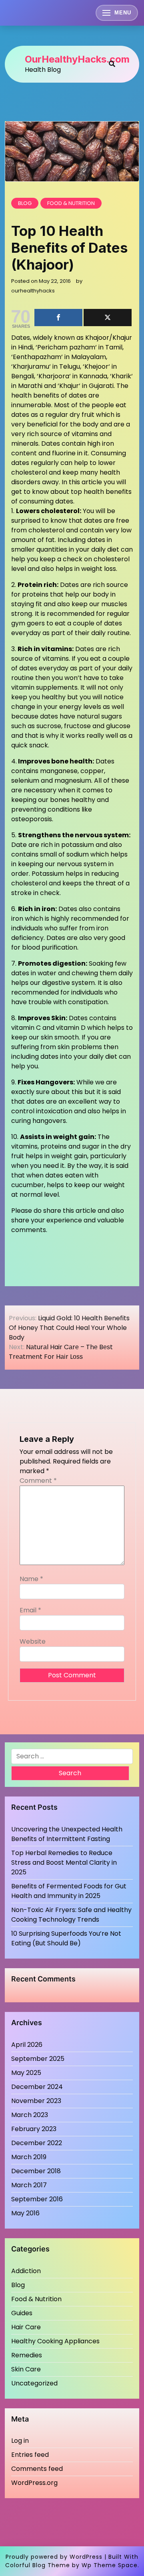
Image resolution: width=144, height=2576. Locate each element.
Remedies (27, 2355)
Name (31, 1579)
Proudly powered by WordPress (54, 2557)
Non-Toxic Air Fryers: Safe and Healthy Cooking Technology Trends (71, 1915)
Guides (22, 2313)
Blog (25, 203)
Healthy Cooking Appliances (55, 2341)
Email (30, 1610)
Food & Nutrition (71, 203)
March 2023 (30, 2115)
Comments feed (37, 2469)
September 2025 (38, 2059)
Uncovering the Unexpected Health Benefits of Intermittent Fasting (67, 1834)
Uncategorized (34, 2383)
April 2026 (27, 2045)
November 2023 (36, 2101)
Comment (38, 1481)
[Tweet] (108, 318)
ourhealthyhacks (33, 291)
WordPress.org (34, 2483)
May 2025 (26, 2073)
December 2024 (37, 2087)
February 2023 (34, 2129)
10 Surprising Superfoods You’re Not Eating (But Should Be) (66, 1938)
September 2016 (37, 2199)
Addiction (26, 2271)
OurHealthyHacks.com (77, 59)
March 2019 (29, 2157)
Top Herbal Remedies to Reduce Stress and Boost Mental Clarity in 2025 (64, 1862)
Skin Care (26, 2369)
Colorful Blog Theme (38, 2565)
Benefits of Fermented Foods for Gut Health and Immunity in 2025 (69, 1891)
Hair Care (26, 2327)
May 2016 (25, 2213)
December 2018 (36, 2171)
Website (33, 1641)
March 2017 (29, 2185)
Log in (20, 2441)
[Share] (58, 318)
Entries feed (30, 2455)
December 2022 (37, 2143)
